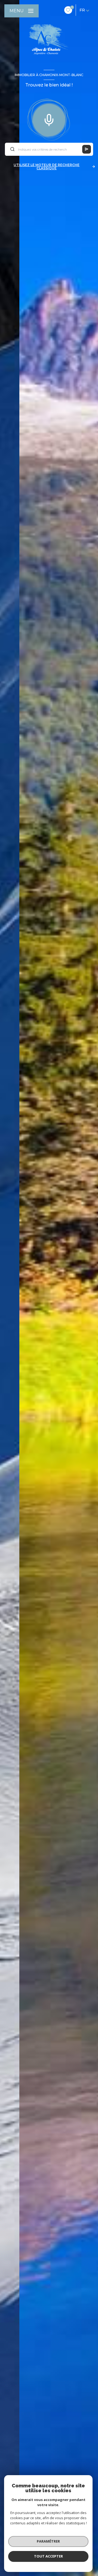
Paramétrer (48, 2541)
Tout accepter (48, 2556)
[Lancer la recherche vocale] (49, 119)
